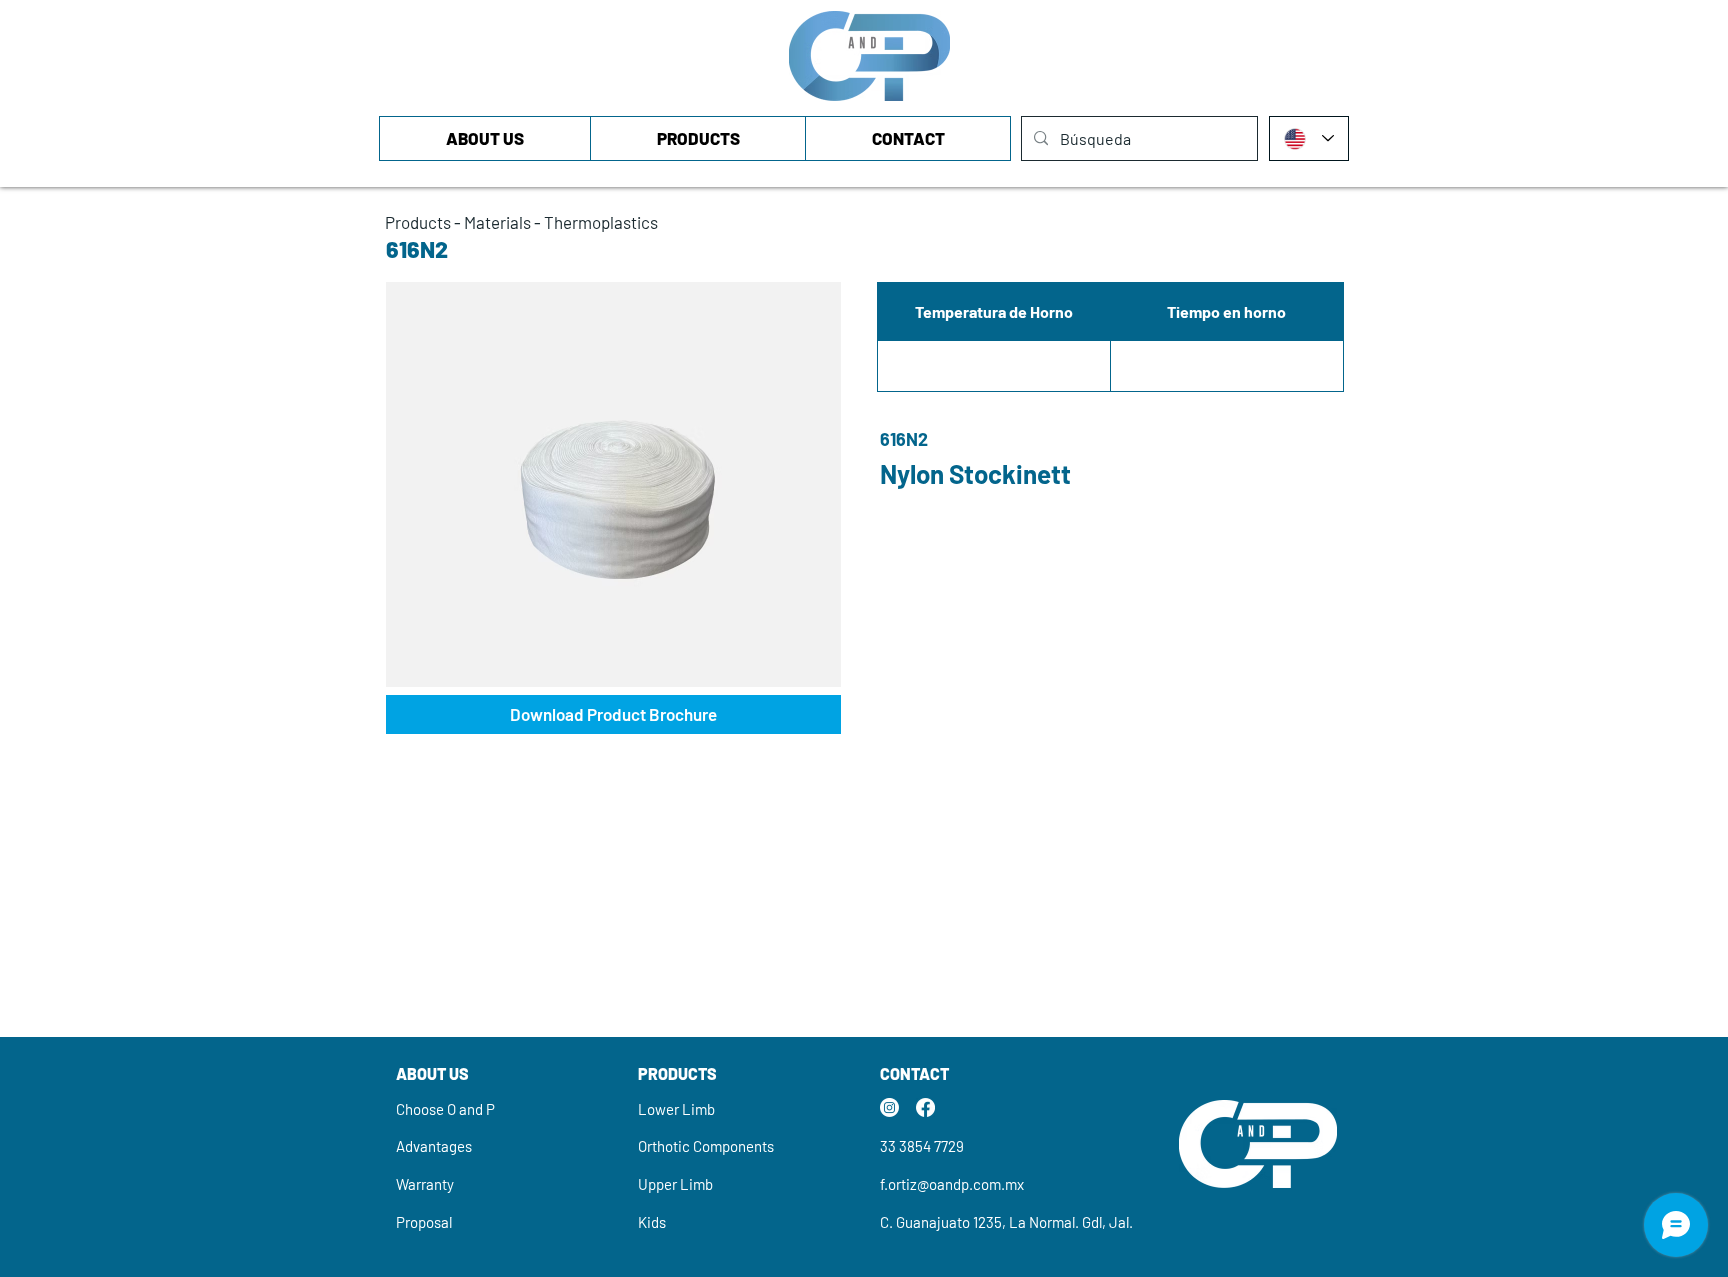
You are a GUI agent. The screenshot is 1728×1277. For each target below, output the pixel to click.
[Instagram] (889, 1107)
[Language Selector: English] (1309, 138)
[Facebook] (925, 1107)
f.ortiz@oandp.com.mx (952, 1184)
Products (418, 222)
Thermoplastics (601, 222)
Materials (497, 222)
